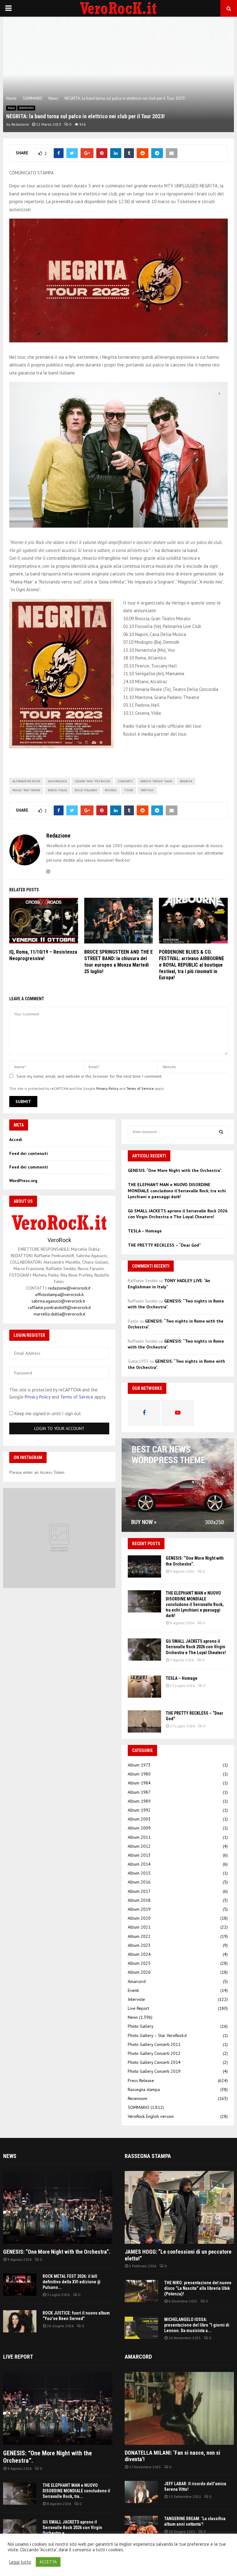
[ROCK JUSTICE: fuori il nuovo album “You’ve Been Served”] (20, 2321)
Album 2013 (139, 1855)
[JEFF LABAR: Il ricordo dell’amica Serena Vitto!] (141, 2492)
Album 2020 (139, 1918)
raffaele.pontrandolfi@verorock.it (59, 1307)
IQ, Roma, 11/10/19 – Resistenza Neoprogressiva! (43, 955)
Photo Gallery (141, 2026)
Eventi (133, 1990)
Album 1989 (139, 1801)
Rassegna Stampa (148, 2156)
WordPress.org (23, 1181)
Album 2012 (139, 1846)
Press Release (141, 2080)
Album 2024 (139, 1954)
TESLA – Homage (145, 1231)
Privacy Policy (107, 1088)
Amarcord (137, 1981)
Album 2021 (139, 1927)
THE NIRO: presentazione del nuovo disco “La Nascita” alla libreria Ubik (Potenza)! (198, 2288)
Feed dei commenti (29, 1167)
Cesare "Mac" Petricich (92, 781)
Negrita (186, 781)
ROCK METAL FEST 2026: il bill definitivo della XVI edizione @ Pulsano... (72, 2282)
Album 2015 (139, 1873)
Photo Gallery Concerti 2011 (154, 2044)
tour (129, 790)
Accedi (16, 1140)
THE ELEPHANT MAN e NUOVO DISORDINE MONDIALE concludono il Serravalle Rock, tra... (76, 2491)
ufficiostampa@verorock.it (59, 1294)
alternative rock (26, 781)
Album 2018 (139, 1900)
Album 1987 (139, 1792)
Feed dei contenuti (29, 1153)
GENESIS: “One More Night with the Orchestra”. (175, 1170)
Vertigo (147, 790)
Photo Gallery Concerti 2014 (154, 2062)
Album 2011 (139, 1837)
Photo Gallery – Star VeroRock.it (157, 2035)
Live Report (138, 2008)
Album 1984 (139, 1783)
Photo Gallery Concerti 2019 (154, 2071)
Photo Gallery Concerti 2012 (154, 2053)
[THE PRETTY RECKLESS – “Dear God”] (144, 1721)
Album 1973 (139, 1765)
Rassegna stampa (144, 2089)
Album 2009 (139, 1828)
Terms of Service (140, 1088)
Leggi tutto (20, 2562)
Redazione (20, 124)
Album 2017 (139, 1891)
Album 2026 (139, 1972)
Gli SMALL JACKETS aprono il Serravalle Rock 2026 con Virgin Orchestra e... (72, 2528)
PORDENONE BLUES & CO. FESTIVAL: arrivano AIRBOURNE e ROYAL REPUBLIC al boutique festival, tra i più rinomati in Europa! (191, 965)
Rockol (111, 790)
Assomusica (57, 781)
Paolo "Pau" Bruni (26, 790)
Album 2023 (139, 1945)
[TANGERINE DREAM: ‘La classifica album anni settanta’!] (141, 2527)
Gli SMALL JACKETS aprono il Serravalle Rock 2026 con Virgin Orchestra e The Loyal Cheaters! (178, 1214)
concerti (125, 781)
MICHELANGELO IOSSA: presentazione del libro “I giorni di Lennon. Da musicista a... (197, 2325)
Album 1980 (139, 1774)
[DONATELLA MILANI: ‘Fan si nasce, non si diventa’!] (179, 2408)
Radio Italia (57, 790)
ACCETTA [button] (48, 2562)
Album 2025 (139, 1963)
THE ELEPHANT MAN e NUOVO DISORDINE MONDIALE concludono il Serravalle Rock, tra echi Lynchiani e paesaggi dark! (177, 1191)
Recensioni (137, 2098)
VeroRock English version (151, 2116)
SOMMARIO (26, 108)
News (11, 108)
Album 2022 (139, 1936)
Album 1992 (139, 1810)
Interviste (136, 1999)
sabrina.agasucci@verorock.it (58, 1301)
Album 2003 (139, 1819)
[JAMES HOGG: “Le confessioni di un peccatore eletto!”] (179, 2207)
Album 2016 (139, 1882)
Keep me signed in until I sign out (47, 1413)
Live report (18, 2357)
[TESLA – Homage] (144, 1687)
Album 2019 (139, 1909)
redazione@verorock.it (69, 1288)
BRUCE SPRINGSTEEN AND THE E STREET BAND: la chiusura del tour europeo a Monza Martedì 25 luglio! (118, 962)
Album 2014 (139, 1864)
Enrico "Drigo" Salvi (156, 781)
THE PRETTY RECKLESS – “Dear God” (164, 1245)
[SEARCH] (221, 1132)
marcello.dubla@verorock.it (59, 1314)
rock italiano (86, 790)
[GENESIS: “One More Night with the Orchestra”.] (144, 1566)
